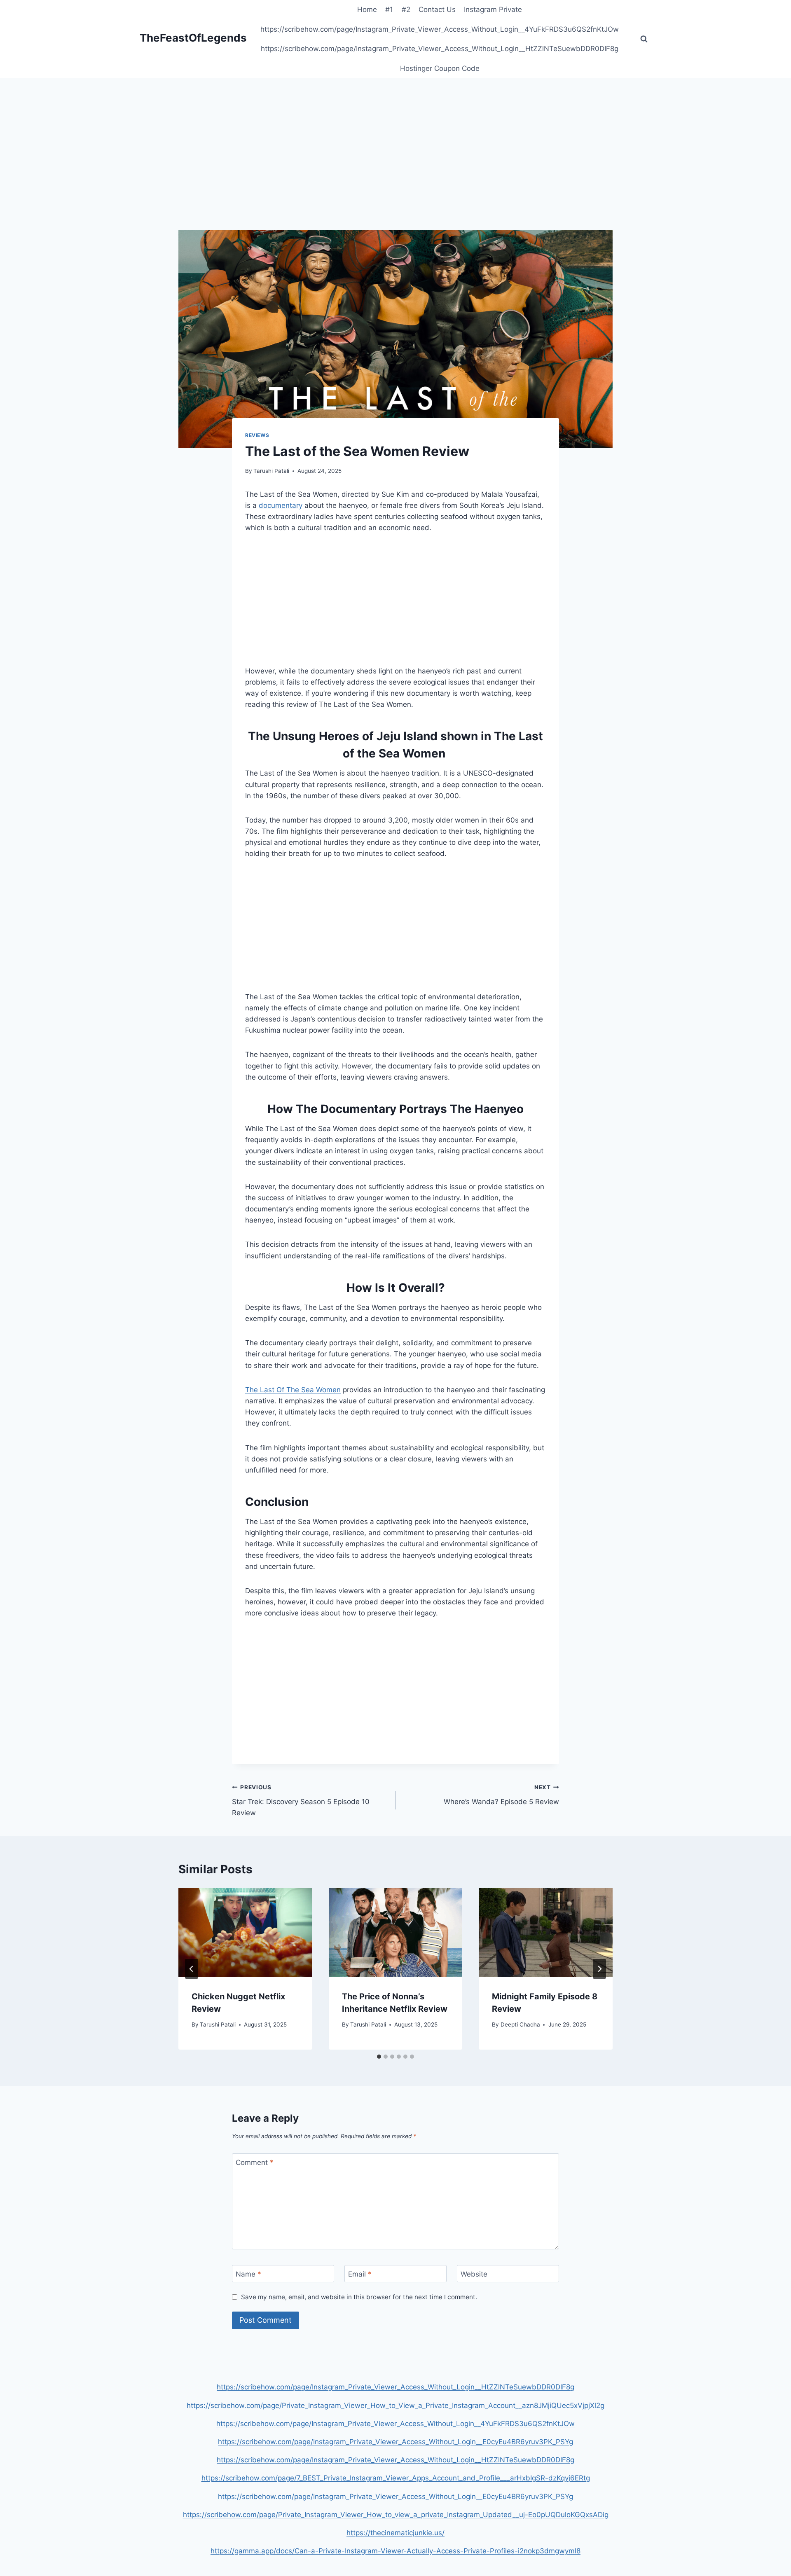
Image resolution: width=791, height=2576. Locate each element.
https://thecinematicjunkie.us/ (395, 2533)
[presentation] (245, 1932)
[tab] (379, 2057)
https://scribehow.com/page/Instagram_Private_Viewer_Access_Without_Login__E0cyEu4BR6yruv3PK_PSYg (395, 2442)
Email (360, 2274)
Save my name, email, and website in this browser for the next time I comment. (359, 2297)
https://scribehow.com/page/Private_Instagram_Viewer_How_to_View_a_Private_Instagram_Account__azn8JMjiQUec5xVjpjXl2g (395, 2405)
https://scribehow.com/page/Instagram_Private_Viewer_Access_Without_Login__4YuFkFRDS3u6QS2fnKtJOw (440, 29)
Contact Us (437, 9)
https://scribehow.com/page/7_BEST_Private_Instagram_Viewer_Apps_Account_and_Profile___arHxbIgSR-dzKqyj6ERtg (396, 2478)
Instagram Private (493, 9)
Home (367, 9)
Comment (255, 2162)
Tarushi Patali (271, 471)
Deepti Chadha (520, 2024)
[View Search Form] (644, 39)
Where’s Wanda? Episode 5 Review (501, 1795)
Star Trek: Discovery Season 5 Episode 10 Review (301, 1800)
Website (474, 2274)
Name (248, 2274)
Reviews (257, 435)
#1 (389, 9)
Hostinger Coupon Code (440, 68)
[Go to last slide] (192, 1969)
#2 (406, 9)
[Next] (599, 1969)
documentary (281, 505)
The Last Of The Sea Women (293, 1390)
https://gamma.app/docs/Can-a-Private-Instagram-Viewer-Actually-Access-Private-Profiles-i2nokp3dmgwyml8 (395, 2551)
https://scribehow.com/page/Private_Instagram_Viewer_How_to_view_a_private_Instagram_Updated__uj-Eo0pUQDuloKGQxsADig (396, 2515)
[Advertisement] (395, 169)
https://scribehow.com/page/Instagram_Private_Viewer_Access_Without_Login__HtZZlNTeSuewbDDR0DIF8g (440, 49)
